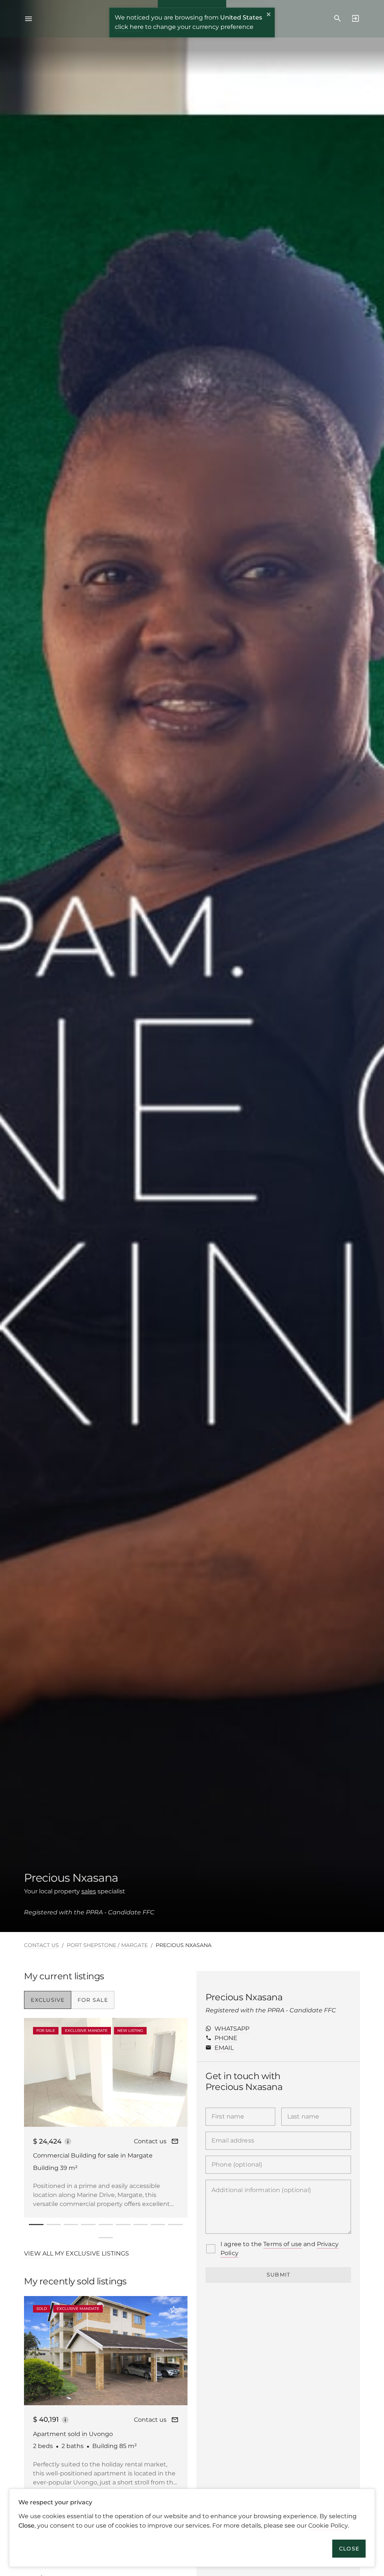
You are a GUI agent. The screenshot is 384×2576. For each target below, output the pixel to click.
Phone (226, 2038)
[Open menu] (31, 19)
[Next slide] (172, 2072)
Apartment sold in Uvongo (73, 2434)
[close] (269, 15)
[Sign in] (353, 19)
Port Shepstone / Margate (107, 1945)
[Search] (337, 19)
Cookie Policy (328, 2526)
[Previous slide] (32, 2072)
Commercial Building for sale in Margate (93, 2155)
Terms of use (283, 2244)
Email (224, 2048)
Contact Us (41, 1945)
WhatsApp (232, 2029)
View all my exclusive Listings (76, 2253)
